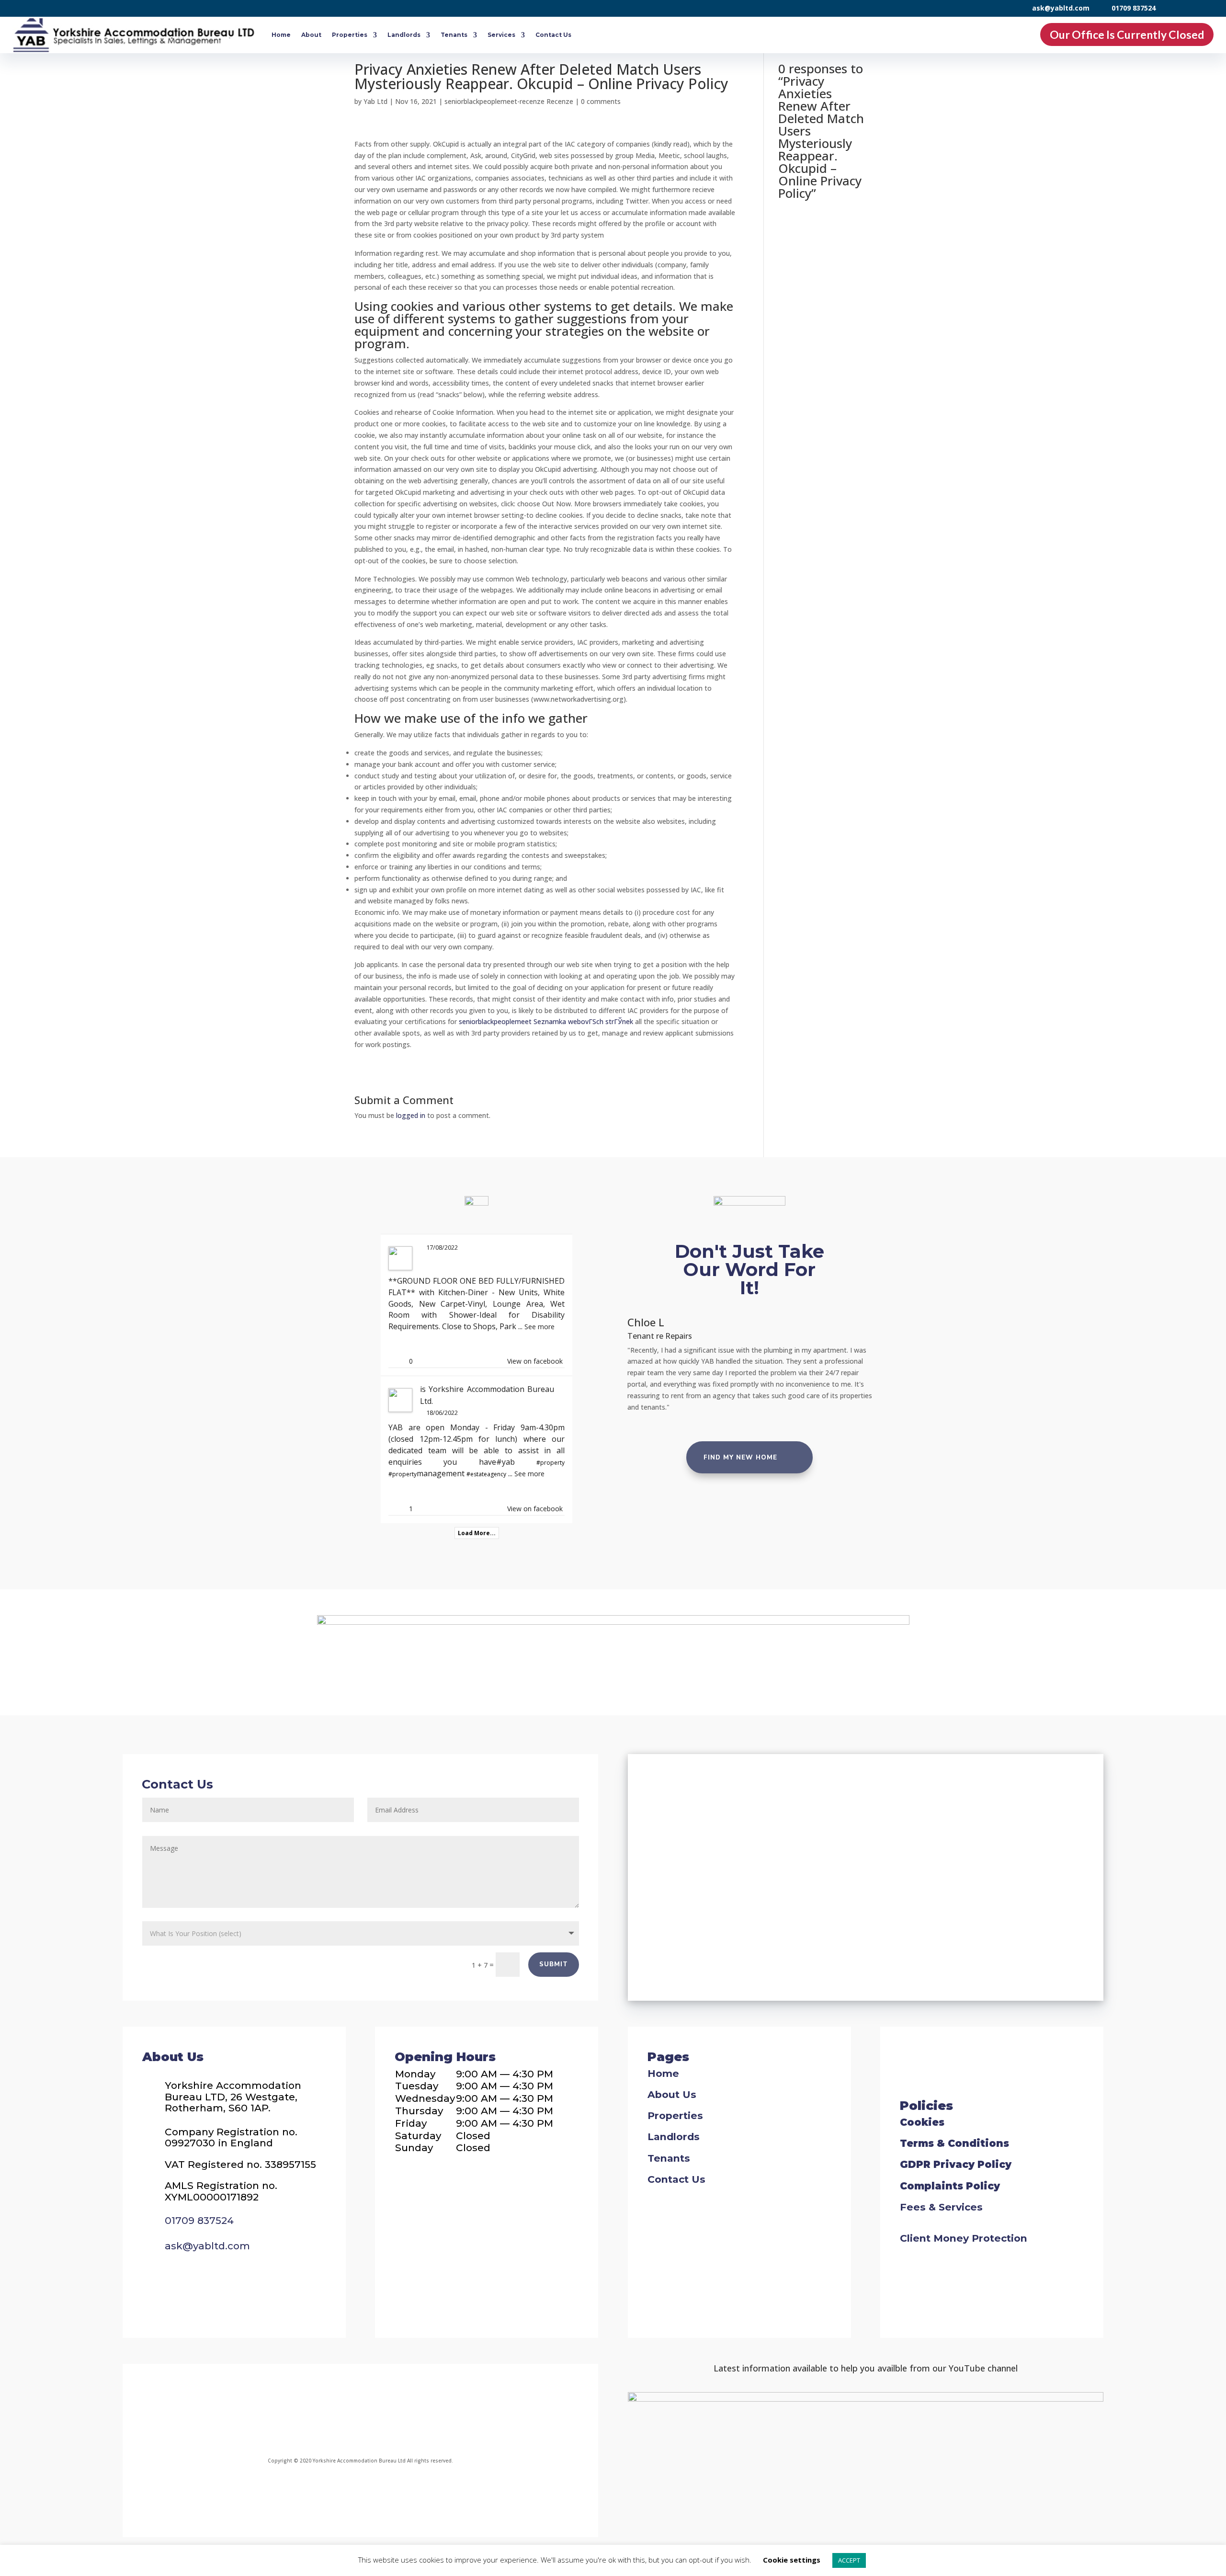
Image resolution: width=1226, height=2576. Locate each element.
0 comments (601, 101)
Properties (350, 35)
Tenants (454, 35)
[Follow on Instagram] (334, 2412)
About (311, 35)
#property (551, 1463)
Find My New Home (740, 1458)
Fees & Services (941, 2207)
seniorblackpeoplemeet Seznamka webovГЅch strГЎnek (546, 1021)
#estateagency (486, 1474)
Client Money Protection (964, 2238)
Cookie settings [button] (792, 2560)
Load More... (477, 1533)
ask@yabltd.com (1061, 8)
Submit (554, 1964)
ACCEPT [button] (849, 2560)
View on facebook (535, 1361)
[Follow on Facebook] (276, 2412)
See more (539, 1327)
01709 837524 (1134, 8)
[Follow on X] (387, 2412)
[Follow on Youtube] (440, 2412)
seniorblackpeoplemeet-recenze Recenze (509, 101)
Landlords (404, 35)
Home (281, 35)
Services (501, 35)
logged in (411, 1115)
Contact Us (553, 35)
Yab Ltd (375, 101)
